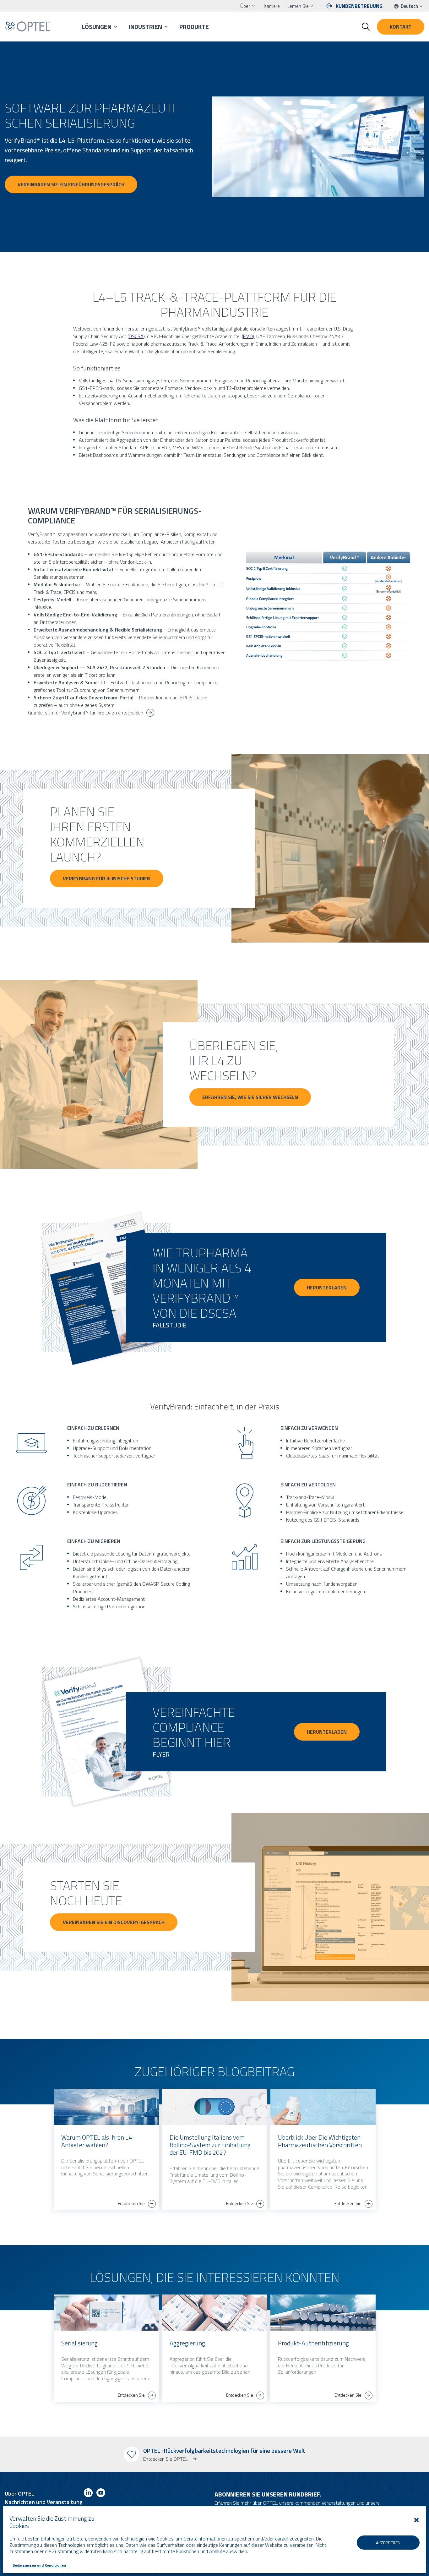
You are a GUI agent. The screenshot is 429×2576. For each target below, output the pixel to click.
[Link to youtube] (101, 2494)
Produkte (194, 27)
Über (245, 6)
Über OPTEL (19, 2494)
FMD (248, 336)
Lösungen (97, 27)
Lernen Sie (298, 6)
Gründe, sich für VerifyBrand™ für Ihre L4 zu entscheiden (86, 713)
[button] (416, 2520)
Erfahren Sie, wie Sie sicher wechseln (250, 1097)
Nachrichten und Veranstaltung (44, 2502)
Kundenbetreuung (359, 6)
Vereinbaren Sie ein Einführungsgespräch (71, 184)
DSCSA (136, 336)
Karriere (272, 6)
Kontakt (401, 27)
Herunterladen (327, 1288)
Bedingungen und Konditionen (39, 2565)
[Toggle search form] (366, 27)
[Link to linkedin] (88, 2494)
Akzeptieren (388, 2543)
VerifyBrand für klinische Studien (107, 878)
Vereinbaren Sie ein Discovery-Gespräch (114, 1922)
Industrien (145, 27)
